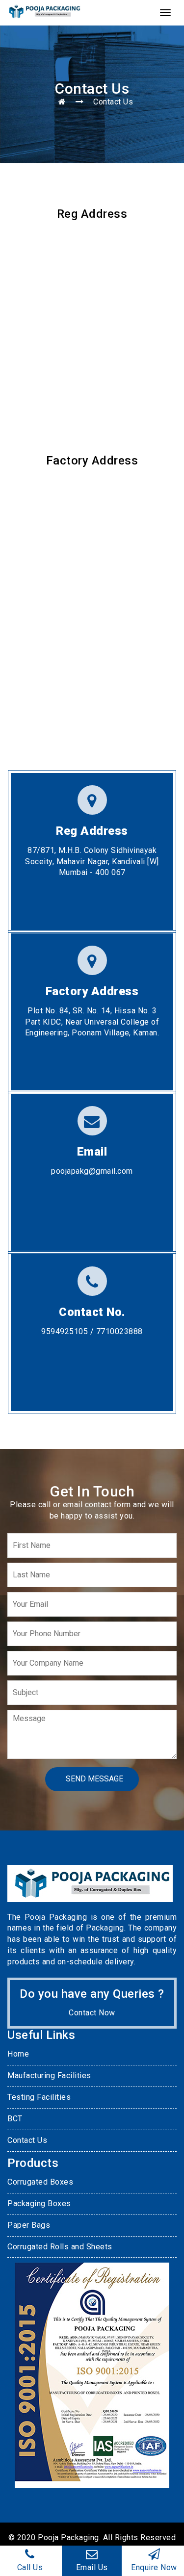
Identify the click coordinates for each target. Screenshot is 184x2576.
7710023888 (118, 1331)
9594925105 (65, 1331)
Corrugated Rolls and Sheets (60, 2247)
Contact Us (27, 2140)
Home (18, 2054)
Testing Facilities (39, 2097)
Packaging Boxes (39, 2203)
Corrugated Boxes (40, 2182)
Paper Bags (29, 2225)
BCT (15, 2119)
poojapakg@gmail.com (92, 1171)
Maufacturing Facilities (49, 2075)
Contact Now (92, 2013)
